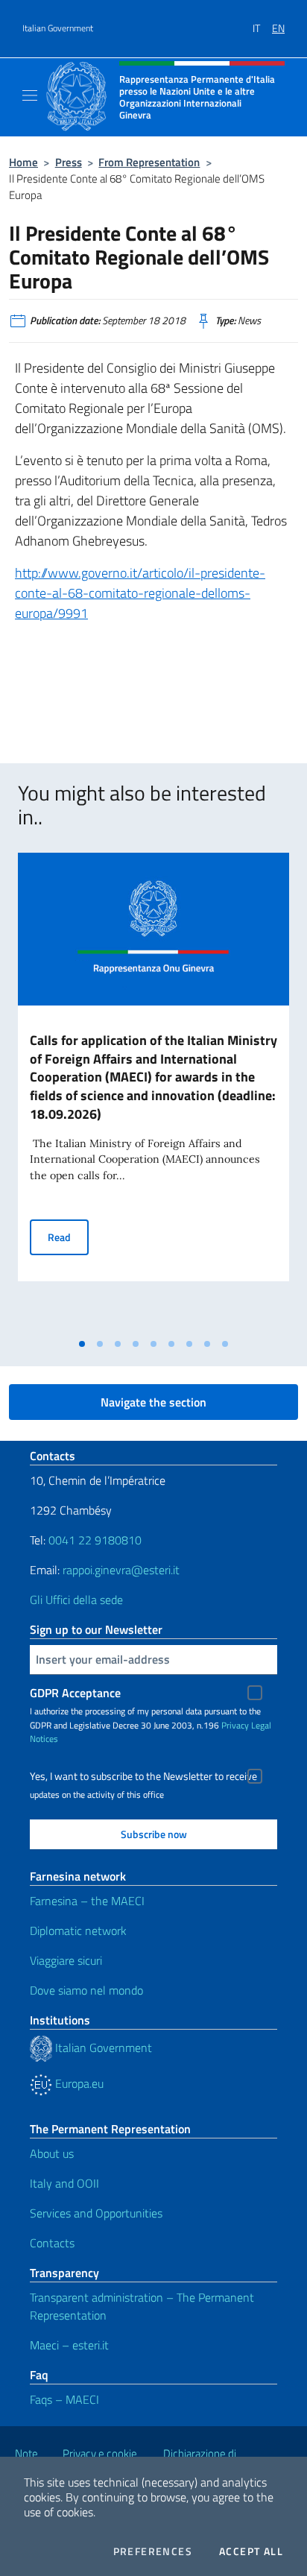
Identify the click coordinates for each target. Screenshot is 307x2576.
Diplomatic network (78, 1931)
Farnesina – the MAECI (87, 1901)
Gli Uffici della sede (76, 1600)
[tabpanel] (153, 1092)
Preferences (153, 2551)
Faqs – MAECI (64, 2399)
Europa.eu (78, 2083)
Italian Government (58, 28)
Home (23, 162)
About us (52, 2153)
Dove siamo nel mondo (86, 1990)
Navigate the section (153, 1402)
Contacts (52, 2243)
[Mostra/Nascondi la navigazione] (30, 95)
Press (69, 162)
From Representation (149, 162)
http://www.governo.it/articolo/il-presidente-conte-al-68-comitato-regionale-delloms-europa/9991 (140, 593)
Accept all (251, 2551)
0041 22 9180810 (96, 1540)
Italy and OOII (64, 2183)
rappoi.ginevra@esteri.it (121, 1570)
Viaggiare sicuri (66, 1960)
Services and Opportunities (96, 2213)
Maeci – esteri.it (69, 2345)
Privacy (235, 1725)
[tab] (82, 1344)
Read (68, 1237)
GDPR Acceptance (75, 1693)
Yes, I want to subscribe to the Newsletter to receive (143, 1776)
